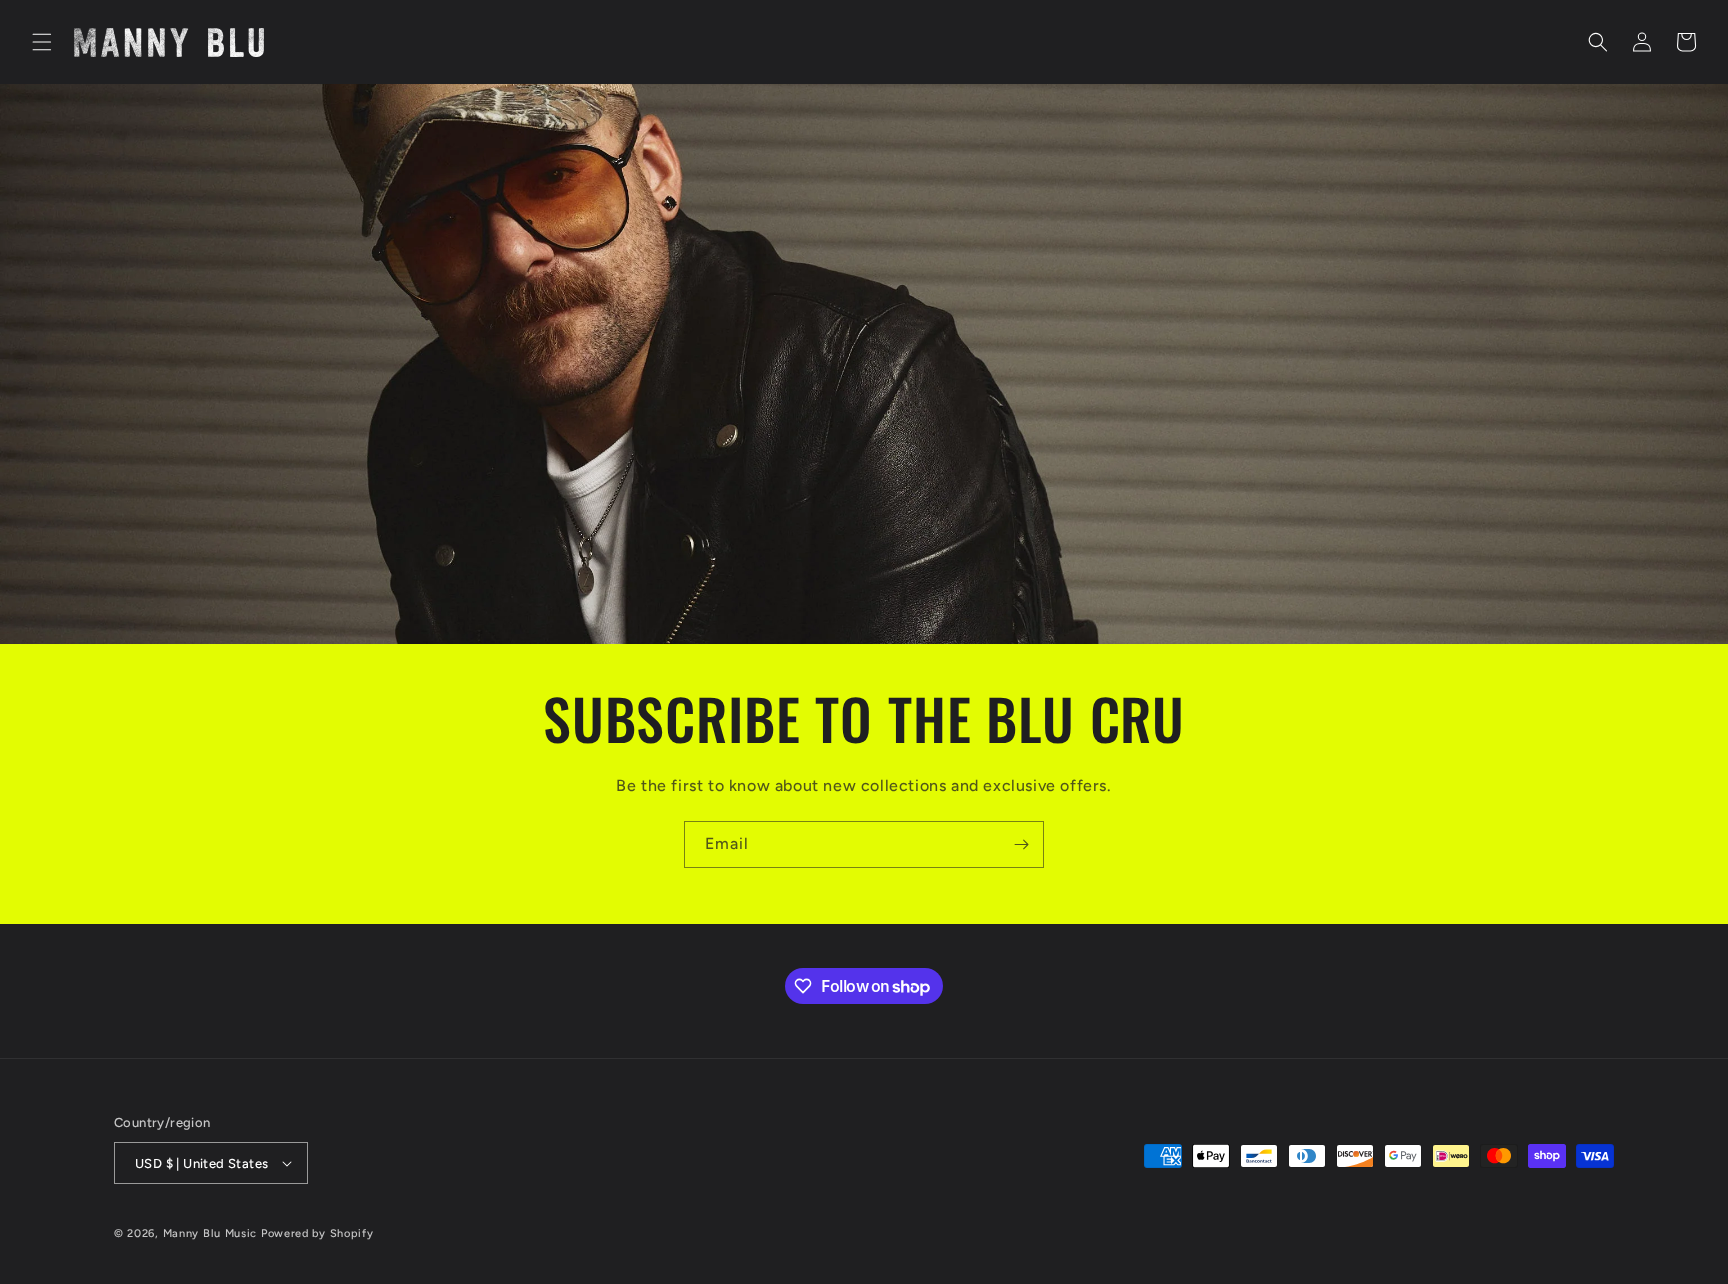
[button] (42, 42)
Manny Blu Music (210, 1233)
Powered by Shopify (317, 1233)
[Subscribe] (1021, 844)
